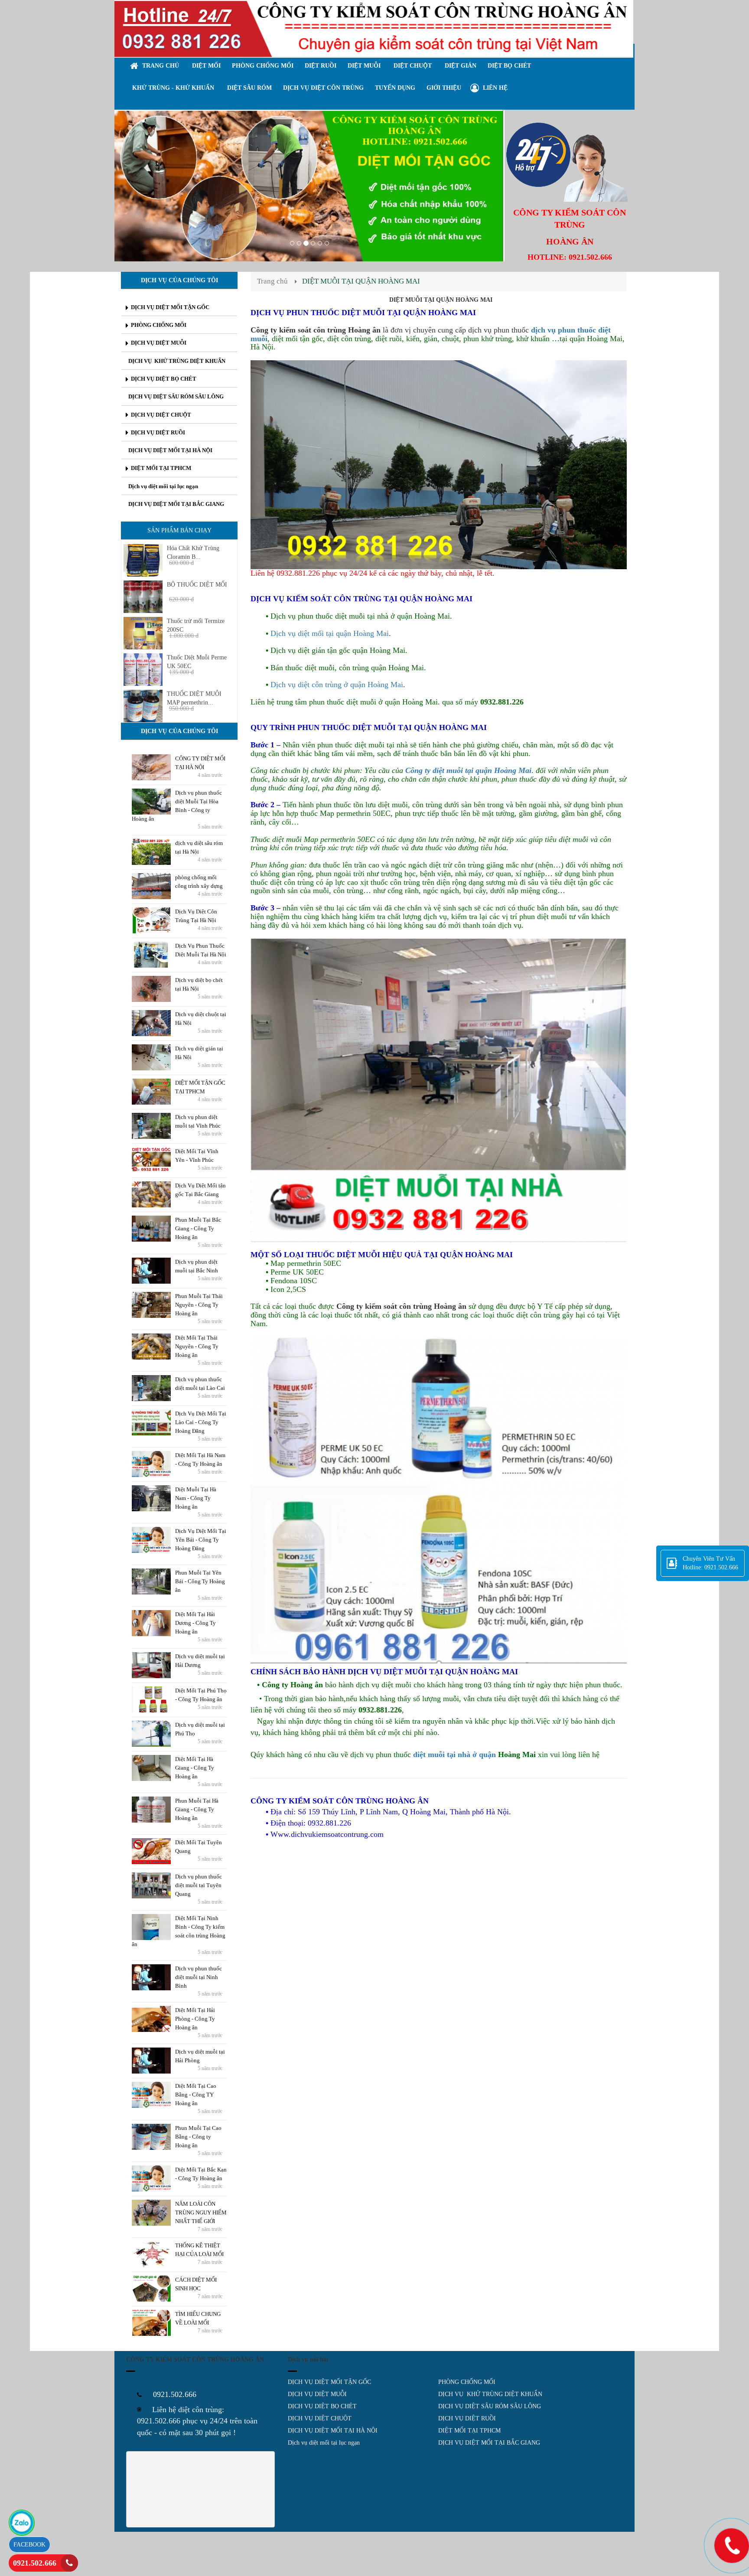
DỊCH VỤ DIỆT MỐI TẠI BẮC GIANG (489, 2443)
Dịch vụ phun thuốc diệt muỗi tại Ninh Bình (199, 1977)
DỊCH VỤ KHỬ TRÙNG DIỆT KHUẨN (490, 2394)
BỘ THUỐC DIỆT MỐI (197, 585)
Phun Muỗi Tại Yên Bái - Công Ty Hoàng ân (200, 1581)
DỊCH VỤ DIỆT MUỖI (317, 2394)
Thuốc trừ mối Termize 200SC (196, 625)
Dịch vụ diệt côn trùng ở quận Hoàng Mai (337, 685)
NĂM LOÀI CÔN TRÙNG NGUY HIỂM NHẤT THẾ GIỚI (201, 2212)
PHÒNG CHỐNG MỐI (467, 2382)
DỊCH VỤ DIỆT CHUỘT (320, 2418)
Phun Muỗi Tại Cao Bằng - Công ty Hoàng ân (198, 2137)
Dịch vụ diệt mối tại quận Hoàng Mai (330, 633)
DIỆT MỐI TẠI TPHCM (469, 2431)
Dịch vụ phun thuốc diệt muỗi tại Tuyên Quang (199, 1885)
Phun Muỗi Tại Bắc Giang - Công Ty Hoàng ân (198, 1228)
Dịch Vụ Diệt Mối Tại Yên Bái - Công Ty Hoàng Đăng (201, 1540)
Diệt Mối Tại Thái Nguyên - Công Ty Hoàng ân (197, 1346)
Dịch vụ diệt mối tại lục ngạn (324, 2443)
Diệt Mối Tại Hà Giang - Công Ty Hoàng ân (195, 1768)
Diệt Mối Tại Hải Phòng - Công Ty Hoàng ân (195, 2019)
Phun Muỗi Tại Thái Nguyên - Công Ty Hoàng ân (199, 1305)
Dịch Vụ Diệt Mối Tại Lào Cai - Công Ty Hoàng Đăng (201, 1422)
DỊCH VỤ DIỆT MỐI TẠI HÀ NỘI (333, 2431)
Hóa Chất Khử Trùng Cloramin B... (193, 553)
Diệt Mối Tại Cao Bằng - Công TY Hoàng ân (196, 2095)
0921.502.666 (35, 2563)
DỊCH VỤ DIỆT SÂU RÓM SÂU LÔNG (490, 2406)
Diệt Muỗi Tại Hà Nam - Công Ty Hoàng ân (196, 1498)
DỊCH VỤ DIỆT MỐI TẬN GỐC (329, 2382)
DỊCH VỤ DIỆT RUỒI (467, 2418)
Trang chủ (272, 281)
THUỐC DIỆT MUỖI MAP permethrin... (194, 698)
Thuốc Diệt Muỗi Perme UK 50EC (197, 662)
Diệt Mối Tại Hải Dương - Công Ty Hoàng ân (195, 1623)
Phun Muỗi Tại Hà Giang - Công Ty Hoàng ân (197, 1809)
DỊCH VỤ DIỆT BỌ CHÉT (322, 2406)
